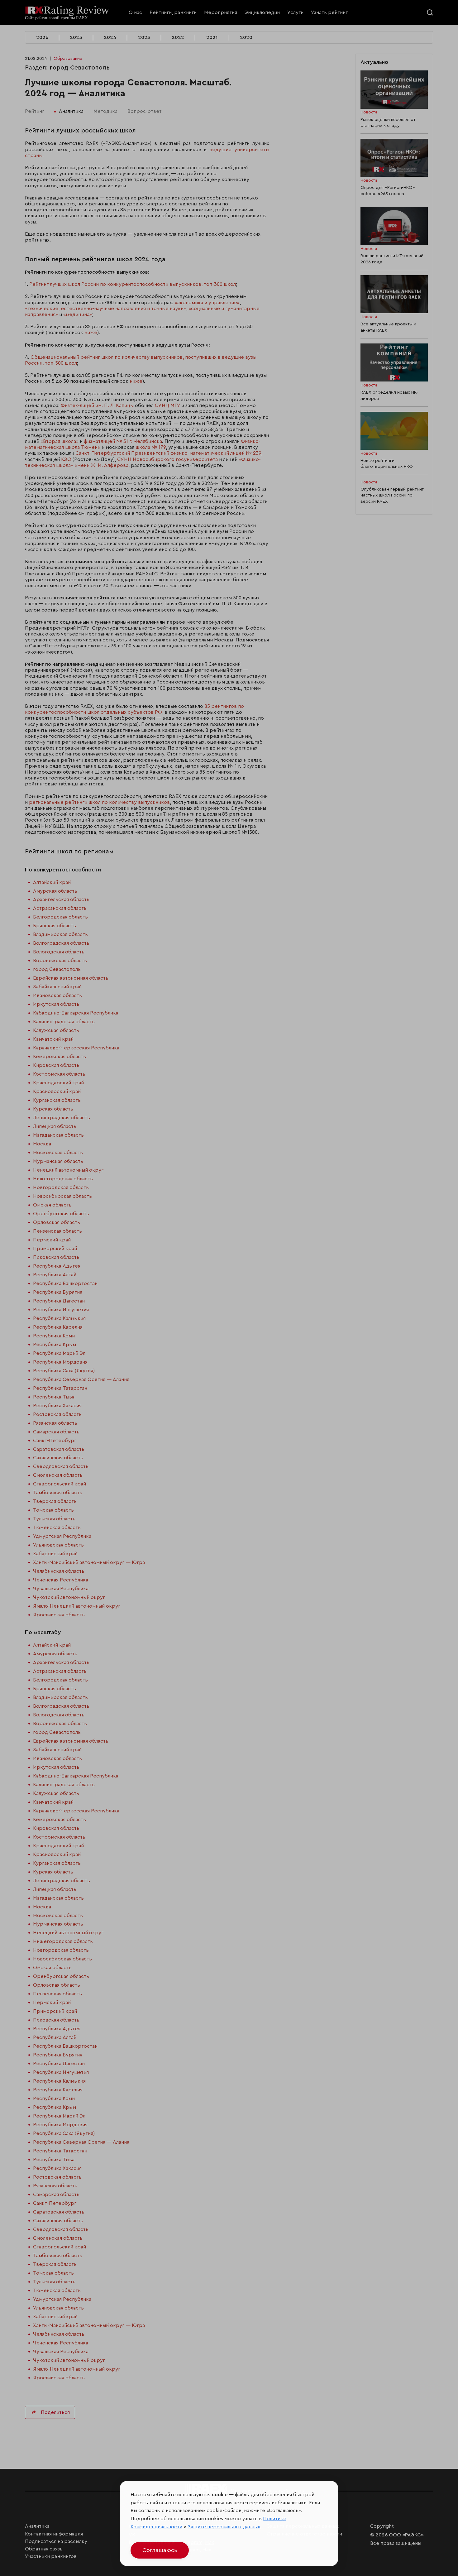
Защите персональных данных (224, 2527)
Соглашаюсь (160, 2550)
